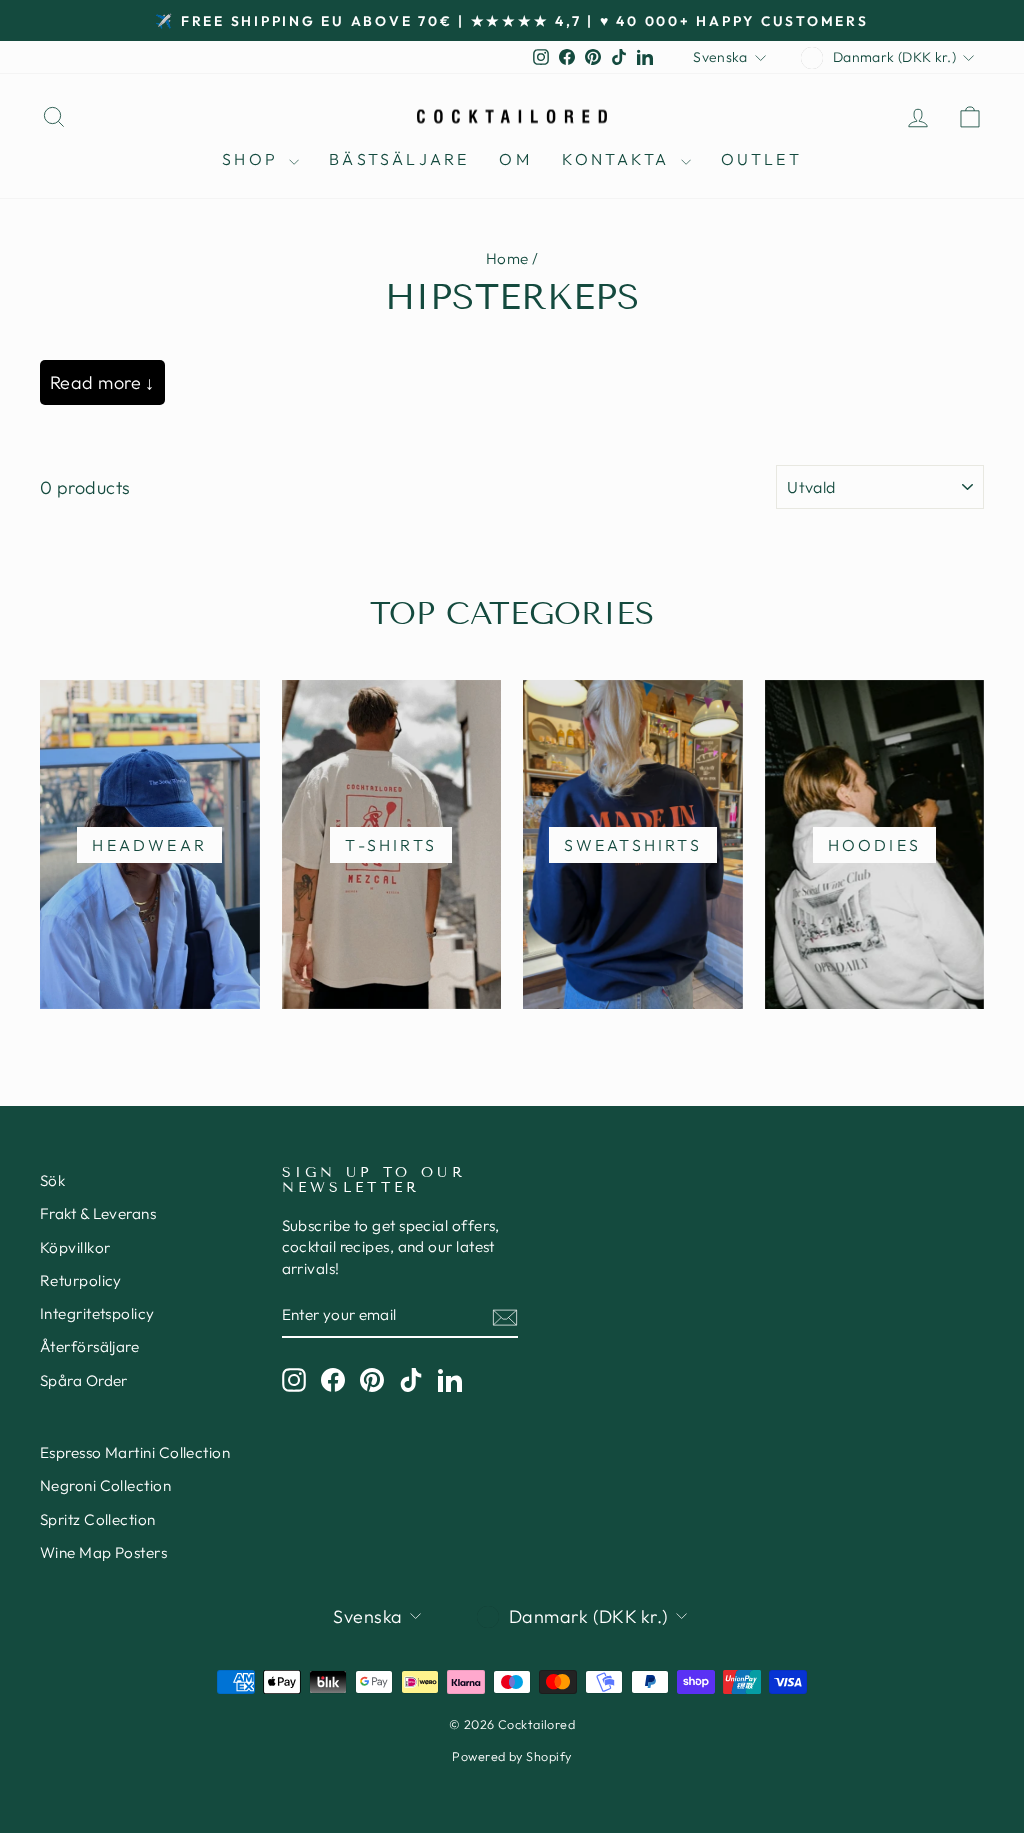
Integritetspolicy (97, 1313)
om (515, 159)
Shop (253, 159)
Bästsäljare (399, 159)
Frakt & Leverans (98, 1213)
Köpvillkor (75, 1247)
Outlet (761, 159)
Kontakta (619, 159)
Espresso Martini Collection (135, 1452)
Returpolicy (81, 1280)
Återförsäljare (89, 1346)
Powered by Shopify (511, 1756)
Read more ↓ (102, 382)
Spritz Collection (98, 1519)
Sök (52, 1180)
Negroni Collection (105, 1485)
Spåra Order (84, 1380)
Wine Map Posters (103, 1552)
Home (507, 258)
